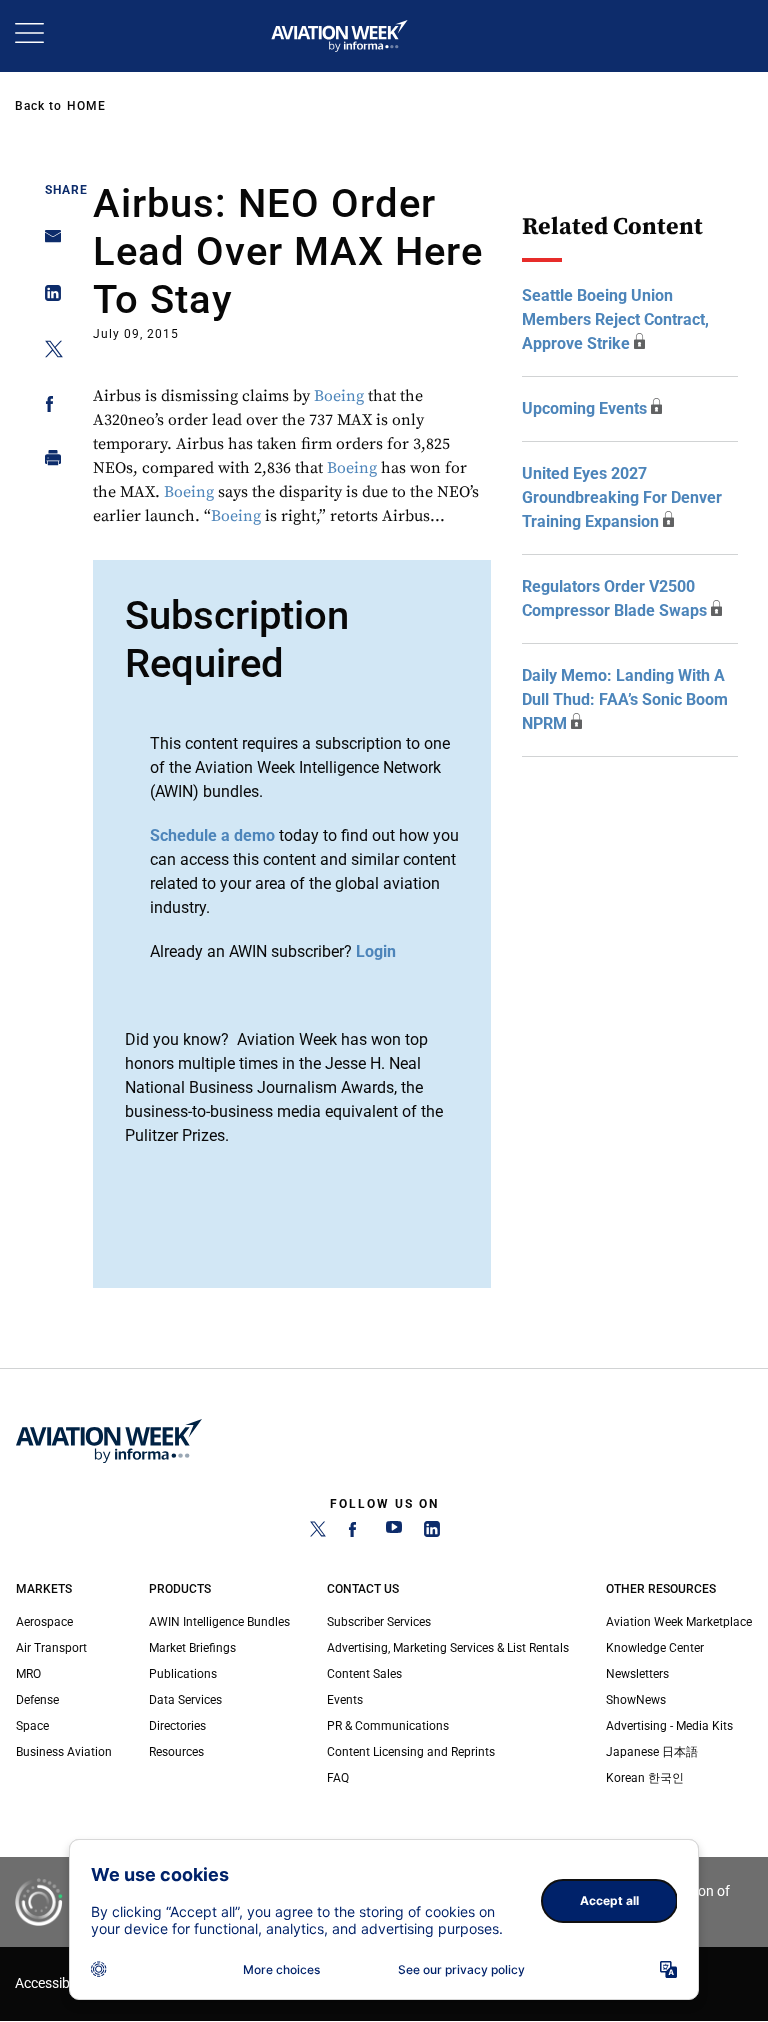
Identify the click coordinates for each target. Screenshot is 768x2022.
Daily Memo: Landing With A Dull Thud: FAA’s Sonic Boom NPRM (625, 699)
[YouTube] (394, 1533)
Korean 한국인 (645, 1778)
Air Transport (51, 1648)
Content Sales (364, 1674)
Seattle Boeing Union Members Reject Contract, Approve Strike (615, 319)
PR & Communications (388, 1726)
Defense (37, 1700)
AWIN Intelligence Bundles (219, 1622)
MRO (28, 1674)
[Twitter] (318, 1533)
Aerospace (44, 1622)
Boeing (339, 396)
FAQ (338, 1778)
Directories (177, 1726)
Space (32, 1726)
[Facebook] (356, 1533)
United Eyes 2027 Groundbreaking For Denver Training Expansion (622, 497)
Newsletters (637, 1674)
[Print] (47, 462)
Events (345, 1700)
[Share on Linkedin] (47, 297)
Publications (183, 1674)
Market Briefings (192, 1648)
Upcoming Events (584, 408)
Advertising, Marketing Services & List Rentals (448, 1648)
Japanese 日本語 (652, 1752)
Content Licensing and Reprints (411, 1752)
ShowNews (636, 1700)
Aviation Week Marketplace (679, 1622)
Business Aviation (64, 1752)
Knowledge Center (655, 1648)
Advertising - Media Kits (669, 1726)
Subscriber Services (379, 1622)
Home (86, 106)
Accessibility (53, 1983)
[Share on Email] (47, 242)
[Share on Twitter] (47, 352)
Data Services (185, 1700)
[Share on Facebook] (47, 407)
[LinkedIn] (432, 1533)
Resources (176, 1752)
